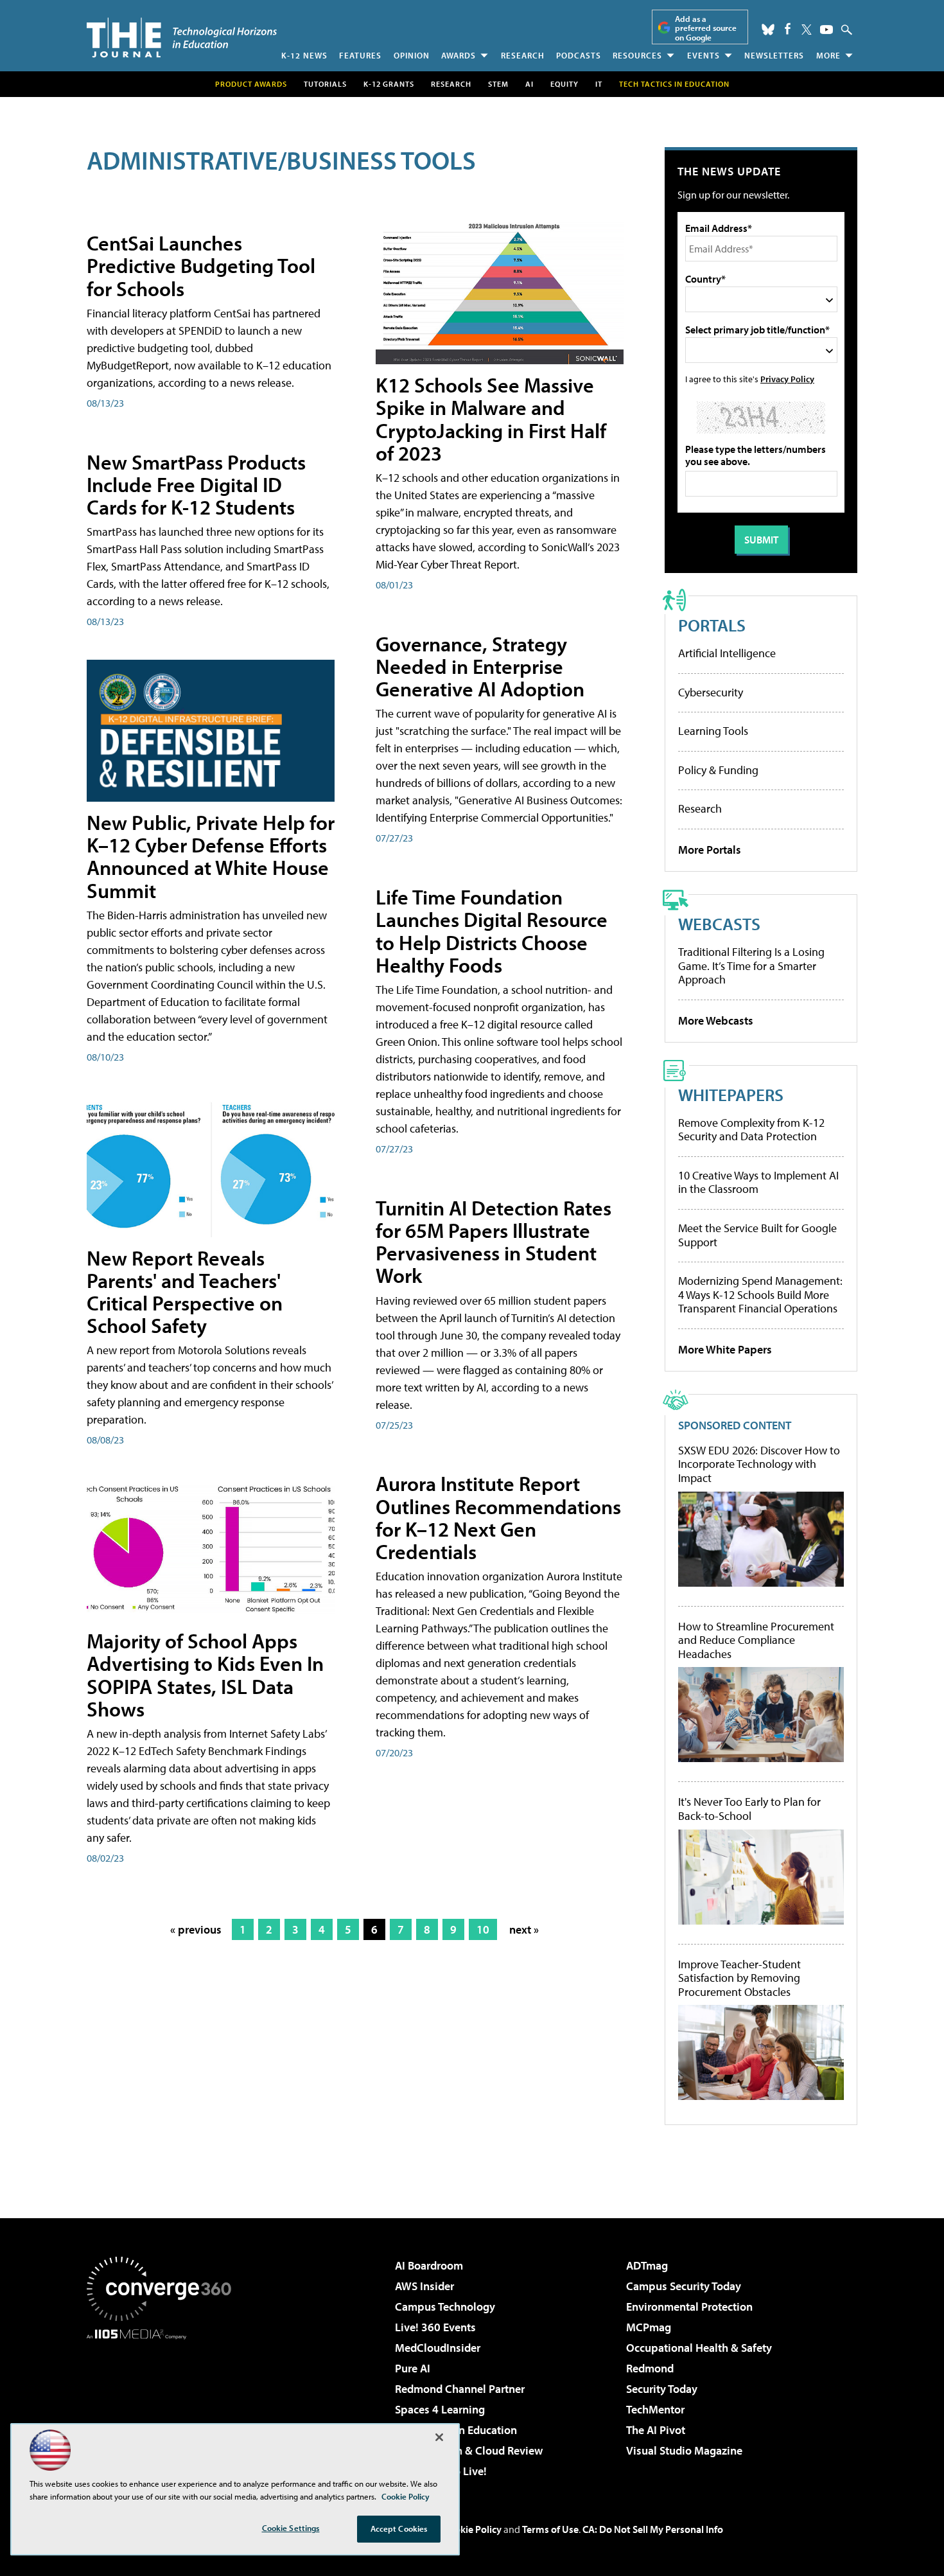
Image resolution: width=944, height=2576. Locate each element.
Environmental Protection (689, 2307)
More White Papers (725, 1349)
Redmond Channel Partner (460, 2389)
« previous (196, 1929)
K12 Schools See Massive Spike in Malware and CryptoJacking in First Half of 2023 (491, 419)
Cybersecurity (711, 692)
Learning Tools (713, 731)
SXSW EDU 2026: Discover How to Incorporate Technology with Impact (759, 1464)
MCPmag (649, 2327)
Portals (712, 625)
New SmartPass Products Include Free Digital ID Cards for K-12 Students (196, 484)
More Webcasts (716, 1020)
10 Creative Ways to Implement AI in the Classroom (758, 1182)
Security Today (662, 2389)
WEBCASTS (719, 923)
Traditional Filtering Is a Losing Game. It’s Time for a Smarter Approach (751, 966)
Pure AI (413, 2368)
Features (360, 55)
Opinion (412, 55)
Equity (564, 84)
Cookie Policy (472, 2529)
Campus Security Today (684, 2286)
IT (599, 84)
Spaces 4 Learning (440, 2409)
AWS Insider (424, 2286)
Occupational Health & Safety (699, 2348)
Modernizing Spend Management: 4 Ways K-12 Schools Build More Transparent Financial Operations (760, 1294)
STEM (498, 84)
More (828, 55)
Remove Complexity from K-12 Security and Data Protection (751, 1130)
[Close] (439, 2437)
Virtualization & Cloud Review (469, 2450)
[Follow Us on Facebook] (788, 29)
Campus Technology (445, 2307)
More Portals (710, 850)
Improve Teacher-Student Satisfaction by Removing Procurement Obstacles (739, 1978)
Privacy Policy (787, 379)
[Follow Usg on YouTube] (826, 30)
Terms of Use (550, 2529)
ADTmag (647, 2265)
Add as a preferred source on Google (706, 28)
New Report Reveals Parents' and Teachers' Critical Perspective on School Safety (185, 1292)
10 (483, 1929)
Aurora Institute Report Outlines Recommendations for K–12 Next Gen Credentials (498, 1517)
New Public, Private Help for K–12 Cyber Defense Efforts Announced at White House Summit (211, 856)
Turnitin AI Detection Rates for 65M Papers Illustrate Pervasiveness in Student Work (494, 1242)
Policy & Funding (718, 770)
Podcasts (579, 55)
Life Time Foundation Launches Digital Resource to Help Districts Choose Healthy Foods (492, 931)
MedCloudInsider (438, 2348)
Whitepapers (731, 1094)
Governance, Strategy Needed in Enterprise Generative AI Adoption (480, 666)
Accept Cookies (399, 2528)
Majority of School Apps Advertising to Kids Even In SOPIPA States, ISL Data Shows (205, 1675)
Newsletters (774, 55)
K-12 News (304, 55)
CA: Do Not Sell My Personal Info (653, 2529)
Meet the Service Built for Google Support (757, 1235)
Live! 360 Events (435, 2327)
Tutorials (325, 84)
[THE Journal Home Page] (182, 38)
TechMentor (655, 2409)
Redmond (650, 2368)
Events (704, 55)
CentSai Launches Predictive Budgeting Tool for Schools (201, 265)
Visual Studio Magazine (684, 2450)
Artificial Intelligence (727, 653)
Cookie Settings (291, 2528)
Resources (637, 55)
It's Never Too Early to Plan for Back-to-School (749, 1809)
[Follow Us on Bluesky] (768, 30)
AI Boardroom (429, 2265)
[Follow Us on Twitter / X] (807, 30)
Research (523, 55)
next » (524, 1929)
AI (529, 84)
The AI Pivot (656, 2430)
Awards (459, 55)
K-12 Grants (389, 84)
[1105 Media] (164, 2405)
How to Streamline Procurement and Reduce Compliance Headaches (756, 1640)
